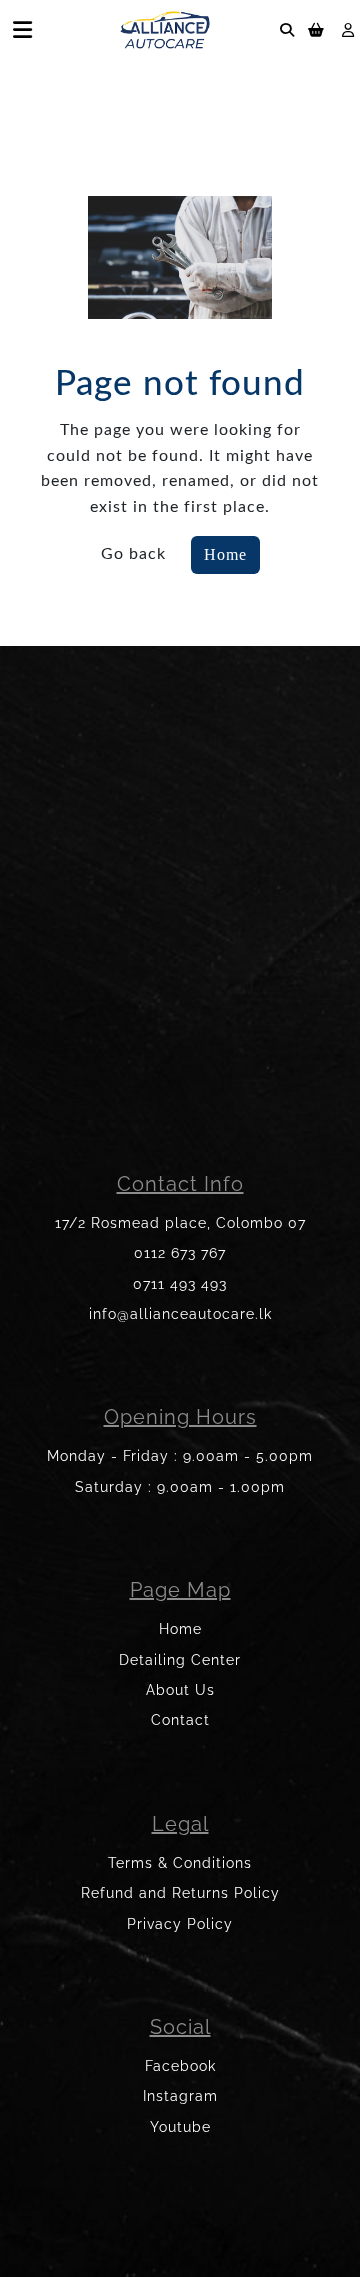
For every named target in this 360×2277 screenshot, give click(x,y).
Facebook (180, 2066)
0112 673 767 (180, 1253)
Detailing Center (180, 1660)
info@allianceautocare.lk (180, 1314)
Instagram (180, 2096)
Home (225, 554)
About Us (180, 1690)
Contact (180, 1720)
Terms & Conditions (180, 1863)
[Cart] (316, 29)
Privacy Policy (180, 1924)
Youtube (180, 2127)
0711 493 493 (180, 1284)
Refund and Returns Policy (180, 1893)
